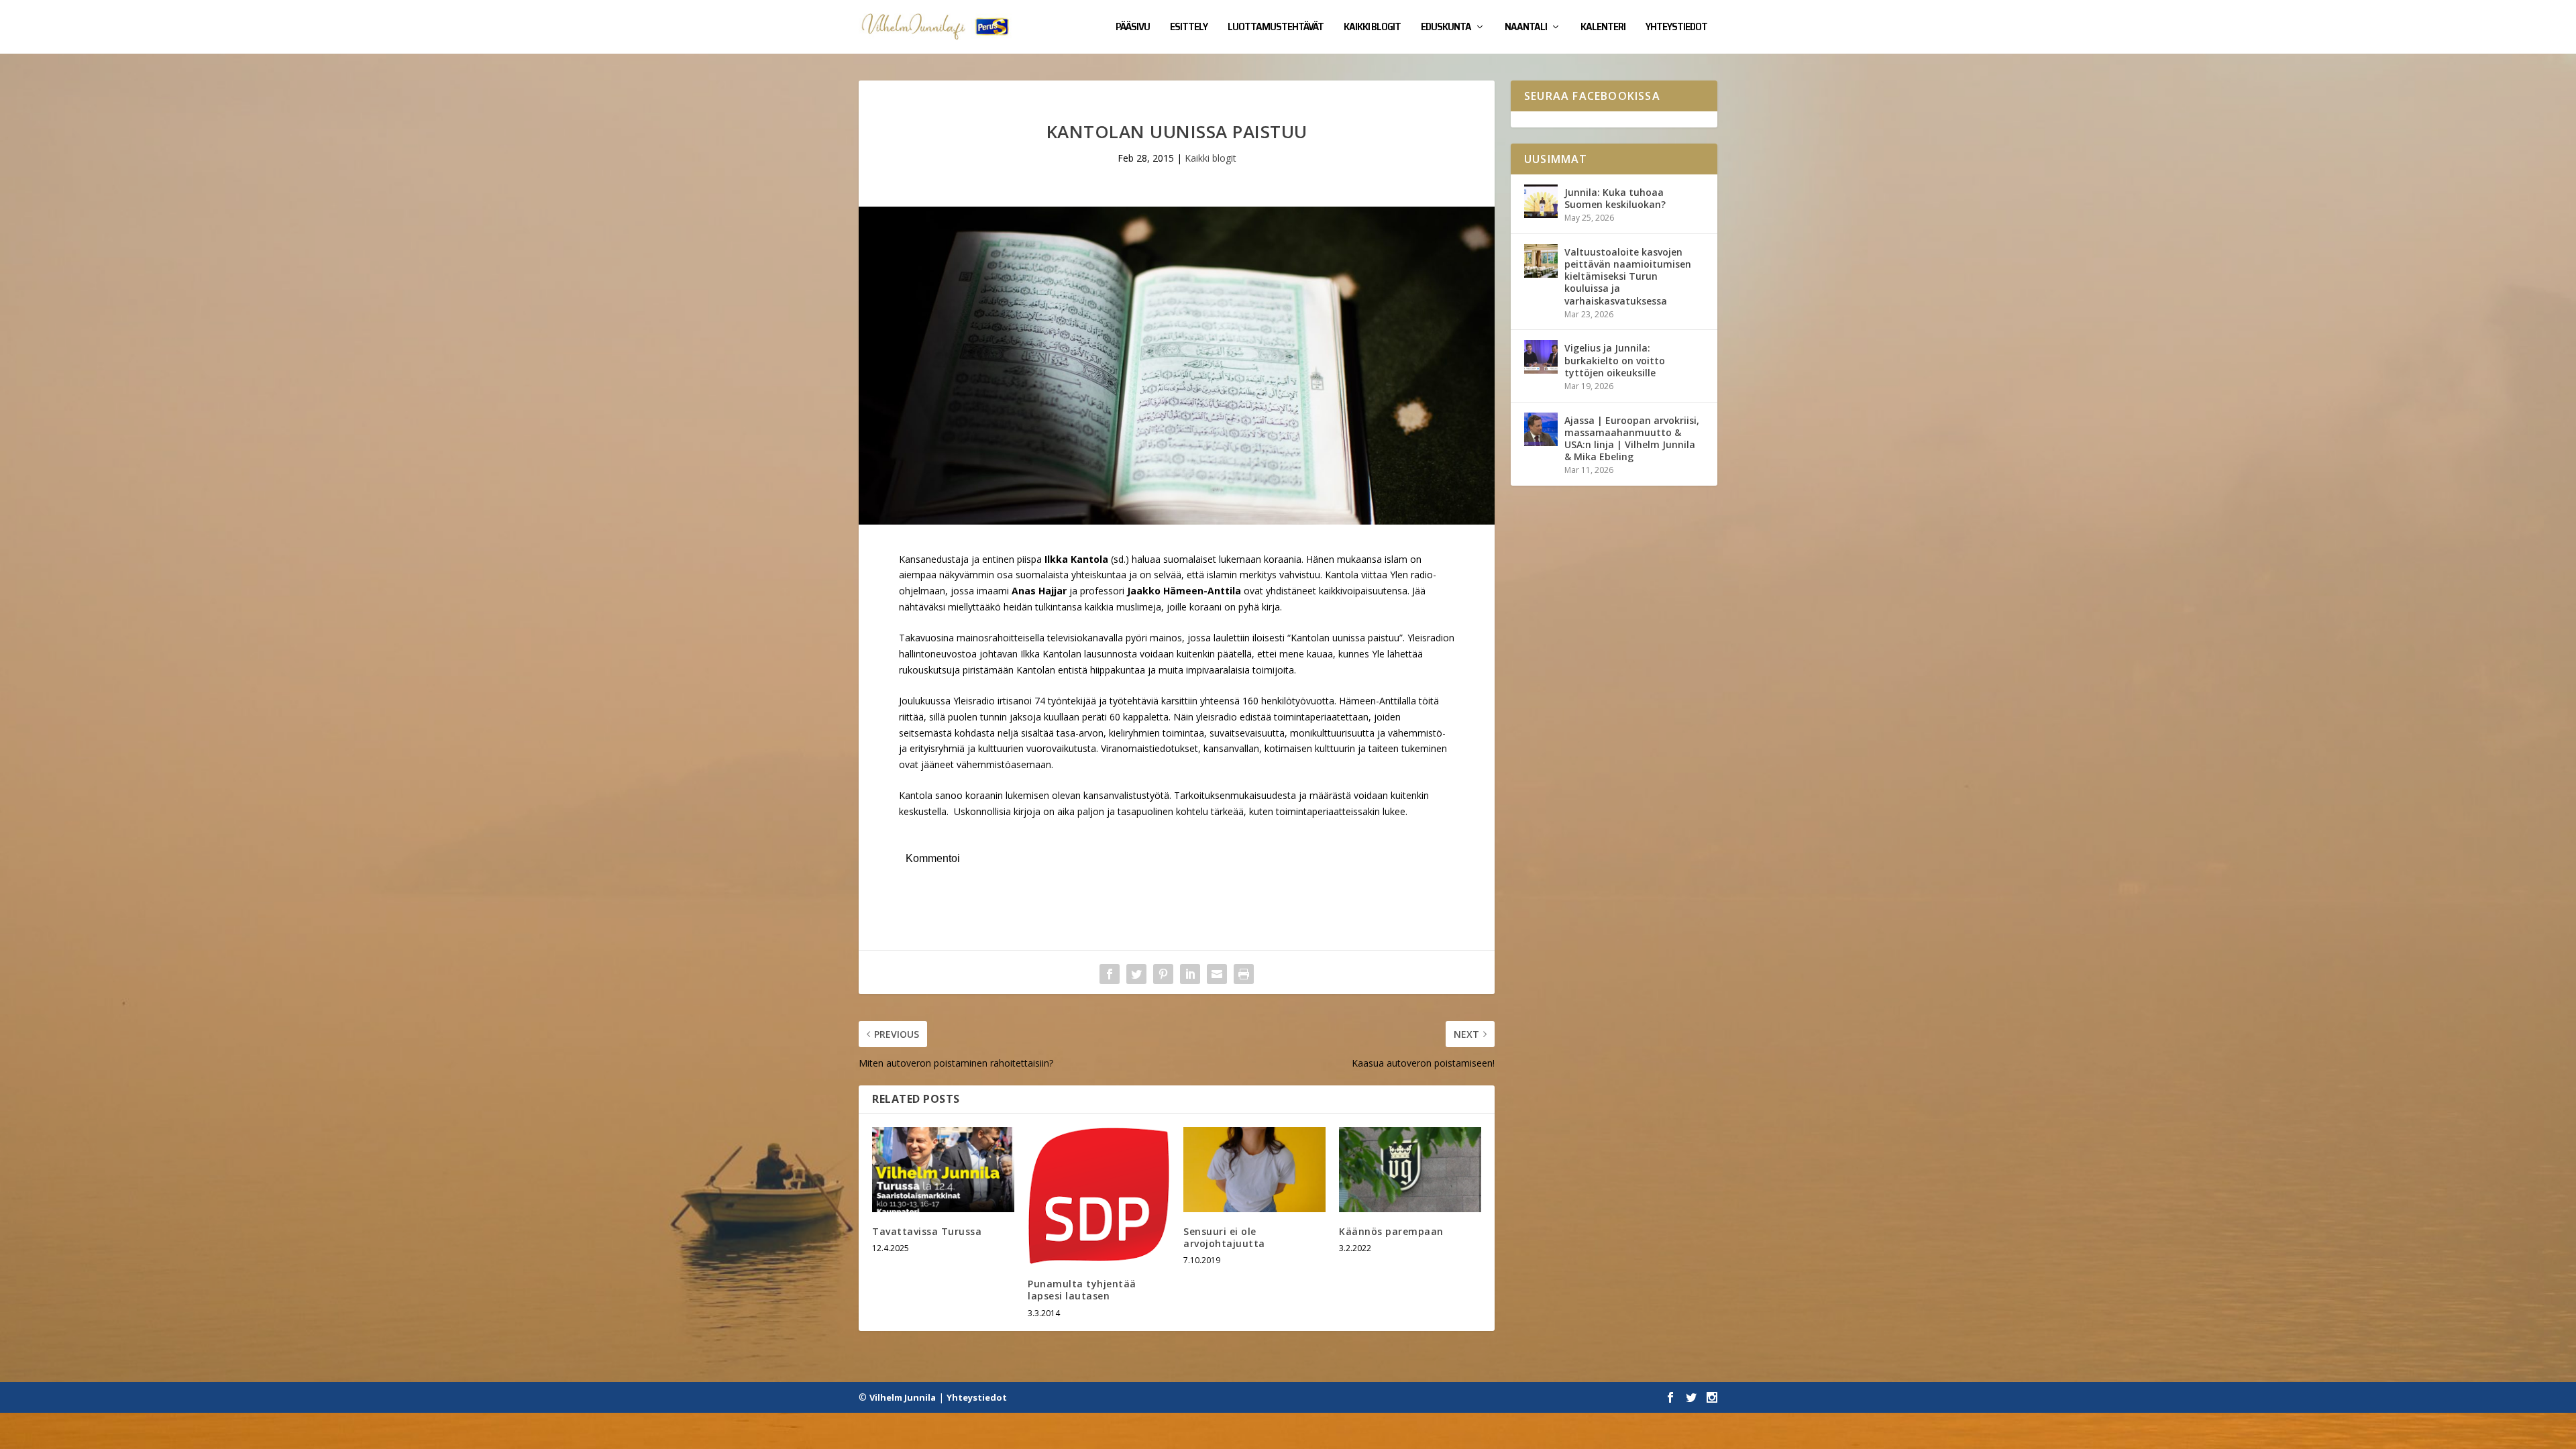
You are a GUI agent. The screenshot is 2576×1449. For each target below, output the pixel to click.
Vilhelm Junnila (903, 1397)
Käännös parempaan (1391, 1231)
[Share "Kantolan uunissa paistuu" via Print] (1244, 974)
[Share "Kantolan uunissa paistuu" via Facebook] (1110, 974)
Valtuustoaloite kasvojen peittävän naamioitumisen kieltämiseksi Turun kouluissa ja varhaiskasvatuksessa (1628, 276)
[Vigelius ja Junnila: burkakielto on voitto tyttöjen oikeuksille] (1541, 357)
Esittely (1189, 28)
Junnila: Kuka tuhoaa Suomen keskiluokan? (1615, 198)
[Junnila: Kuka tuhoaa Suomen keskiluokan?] (1541, 201)
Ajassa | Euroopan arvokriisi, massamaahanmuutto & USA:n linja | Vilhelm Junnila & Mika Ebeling (1632, 439)
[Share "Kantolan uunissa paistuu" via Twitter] (1136, 974)
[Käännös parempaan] (1410, 1170)
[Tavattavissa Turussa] (943, 1170)
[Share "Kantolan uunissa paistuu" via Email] (1217, 974)
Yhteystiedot (1676, 28)
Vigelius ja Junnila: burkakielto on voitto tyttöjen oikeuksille (1615, 360)
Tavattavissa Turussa (927, 1231)
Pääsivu (1133, 28)
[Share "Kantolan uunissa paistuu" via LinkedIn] (1190, 974)
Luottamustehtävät (1276, 28)
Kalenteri (1603, 28)
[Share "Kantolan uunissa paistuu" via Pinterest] (1163, 974)
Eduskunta (1446, 28)
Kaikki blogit (1372, 28)
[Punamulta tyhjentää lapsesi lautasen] (1099, 1196)
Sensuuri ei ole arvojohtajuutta (1224, 1237)
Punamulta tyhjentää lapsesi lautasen (1082, 1290)
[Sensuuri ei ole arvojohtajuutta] (1254, 1170)
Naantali (1526, 28)
